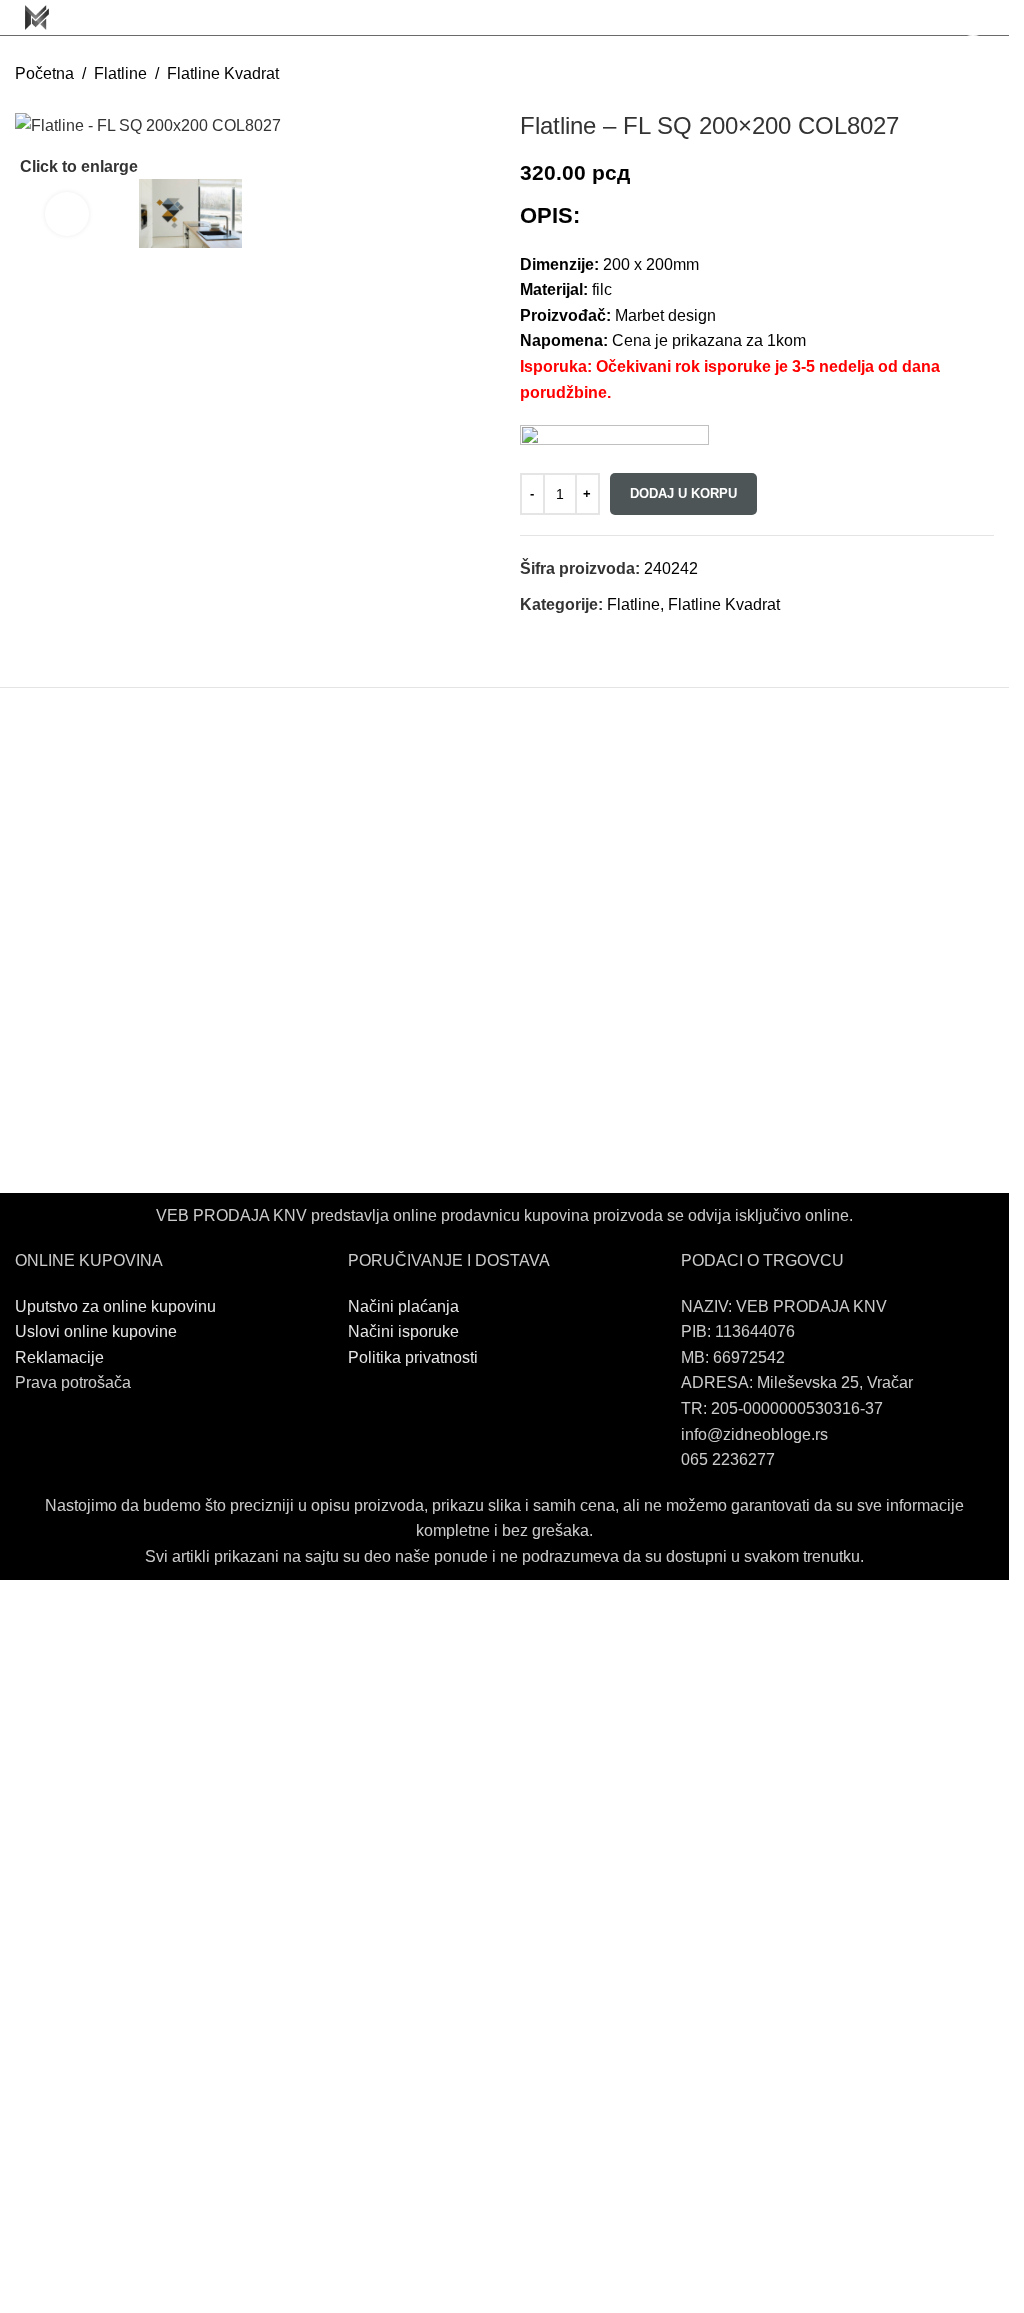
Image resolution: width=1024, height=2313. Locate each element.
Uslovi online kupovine (96, 1331)
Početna (44, 73)
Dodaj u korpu (683, 493)
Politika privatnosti (413, 1357)
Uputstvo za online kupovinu (117, 1306)
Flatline (120, 73)
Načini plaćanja (403, 1306)
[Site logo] (37, 16)
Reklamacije (59, 1357)
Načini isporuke (403, 1331)
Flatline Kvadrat (223, 73)
